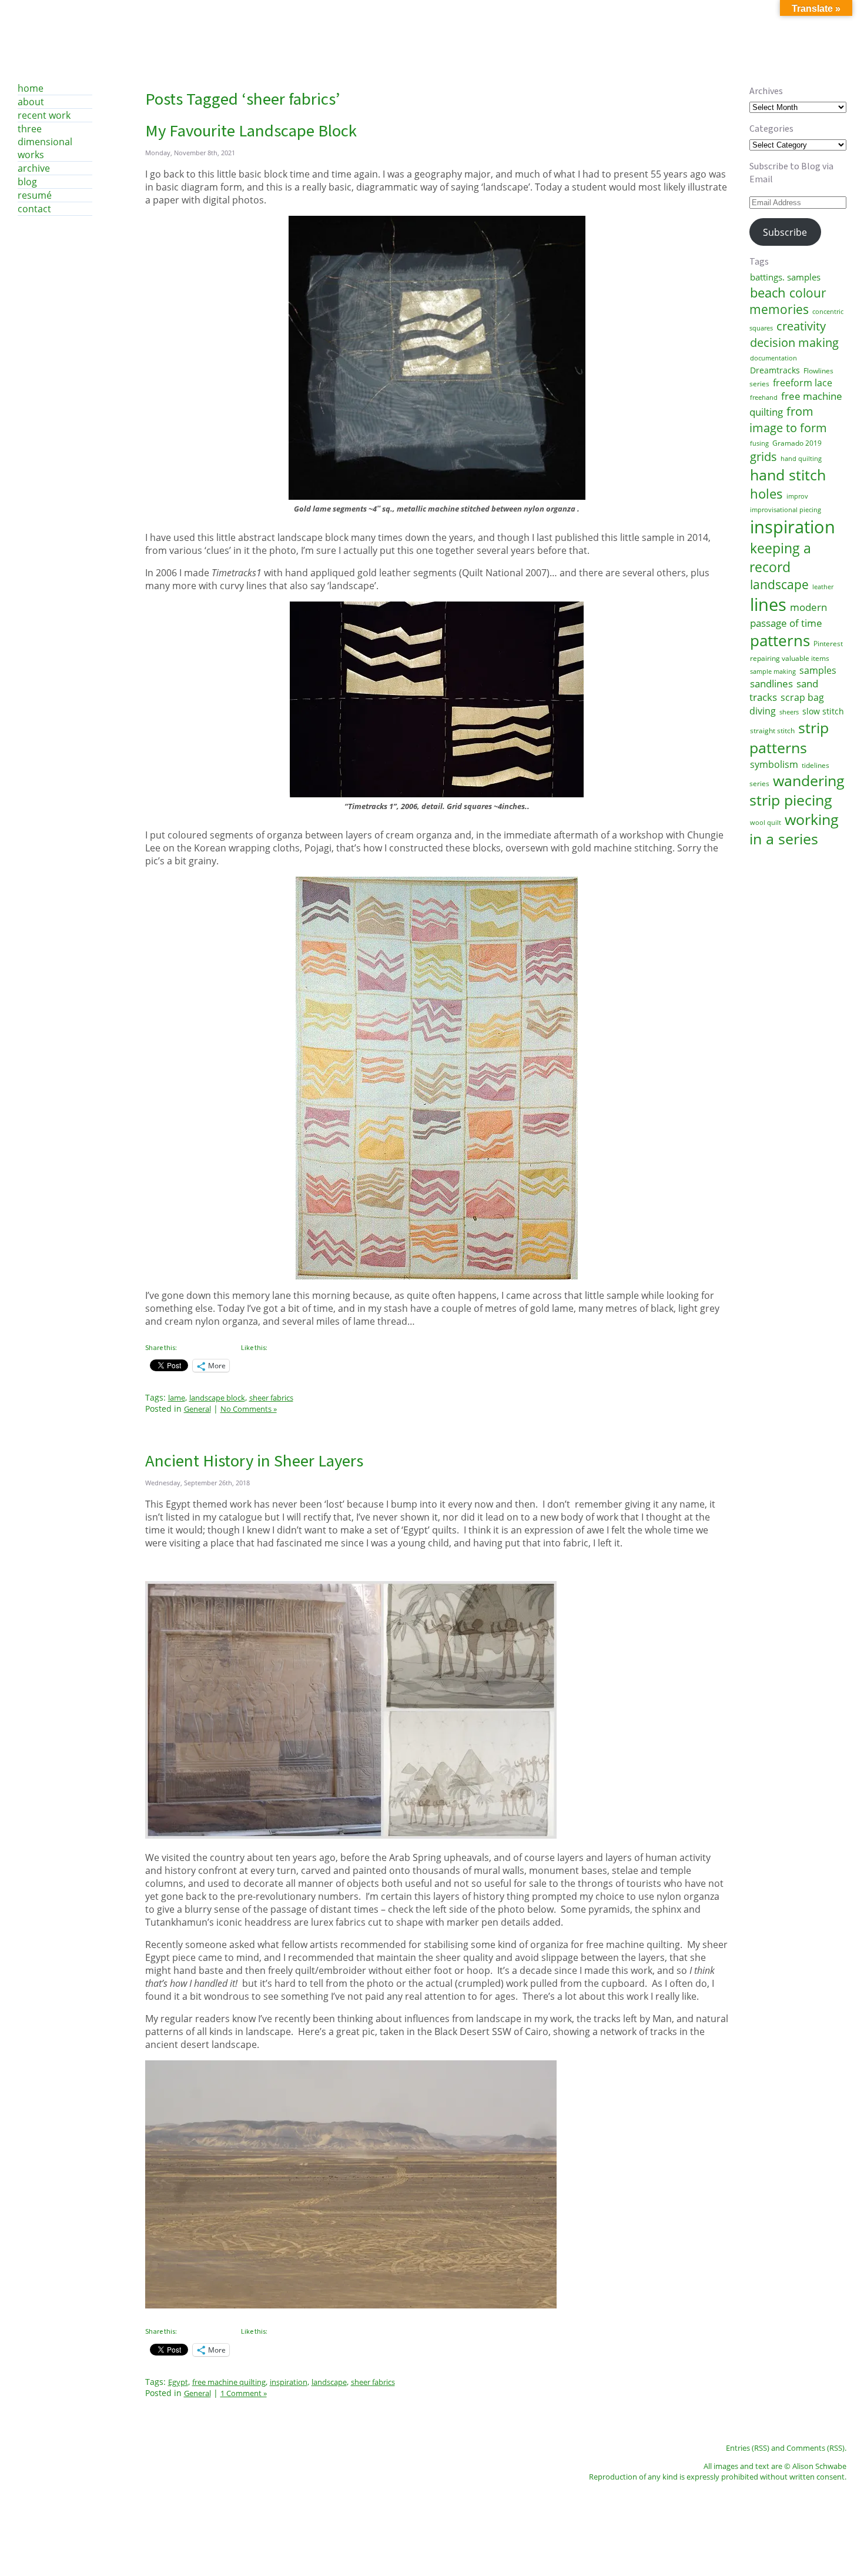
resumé (35, 195)
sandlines (771, 684)
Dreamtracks (775, 370)
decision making (794, 342)
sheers (789, 712)
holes (766, 493)
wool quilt (766, 823)
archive (34, 168)
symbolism (774, 764)
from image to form (788, 419)
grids (763, 457)
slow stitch (823, 711)
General (197, 1409)
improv (797, 496)
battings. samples (785, 277)
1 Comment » (244, 2393)
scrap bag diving (787, 704)
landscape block (217, 1398)
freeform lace (803, 383)
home (31, 88)
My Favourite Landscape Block (251, 131)
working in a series (794, 829)
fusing (759, 443)
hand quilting (801, 459)
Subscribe (785, 232)
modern (808, 607)
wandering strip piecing (797, 790)
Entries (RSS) (748, 2448)
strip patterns (789, 737)
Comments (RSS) (816, 2448)
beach (768, 292)
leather (823, 587)
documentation (773, 358)
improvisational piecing (786, 510)
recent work (44, 115)
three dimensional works (45, 142)
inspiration (793, 527)
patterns (780, 640)
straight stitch (772, 731)
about (31, 102)
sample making (773, 671)
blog (27, 182)
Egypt (178, 2382)
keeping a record (780, 557)
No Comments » (249, 1409)
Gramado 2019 (797, 443)
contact (34, 209)
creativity (801, 326)
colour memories (788, 301)
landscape (779, 584)
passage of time (786, 623)
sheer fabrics (373, 2382)
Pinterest (828, 644)
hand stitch (788, 475)
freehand (764, 397)
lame (177, 1398)
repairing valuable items (790, 658)
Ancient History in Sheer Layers (254, 1461)
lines (768, 604)
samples (818, 670)
